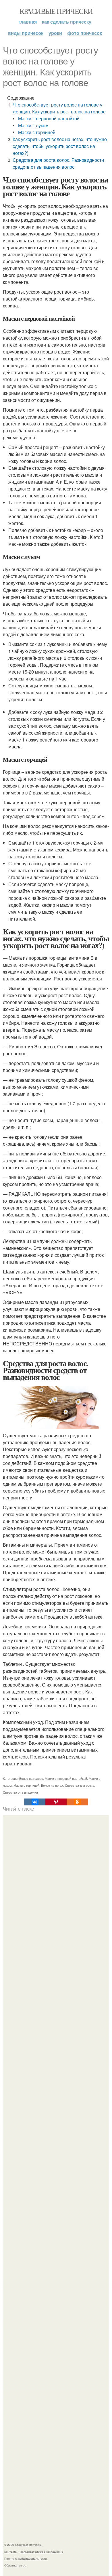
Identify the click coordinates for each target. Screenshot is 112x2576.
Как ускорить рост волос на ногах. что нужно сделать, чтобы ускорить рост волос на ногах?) (60, 146)
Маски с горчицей (37, 132)
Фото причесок (85, 33)
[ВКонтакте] (35, 1802)
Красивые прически (56, 11)
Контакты (11, 2552)
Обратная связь (15, 2565)
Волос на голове (31, 1778)
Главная (28, 22)
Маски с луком (33, 125)
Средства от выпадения (20, 1792)
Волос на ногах (52, 1785)
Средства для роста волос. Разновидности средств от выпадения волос (58, 163)
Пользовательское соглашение (41, 2552)
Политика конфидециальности (26, 2558)
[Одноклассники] (77, 1802)
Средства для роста (80, 1785)
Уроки (55, 33)
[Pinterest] (56, 1802)
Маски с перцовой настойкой (49, 118)
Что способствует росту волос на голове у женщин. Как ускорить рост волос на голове (59, 108)
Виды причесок (26, 33)
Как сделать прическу (67, 22)
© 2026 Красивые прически (23, 2545)
